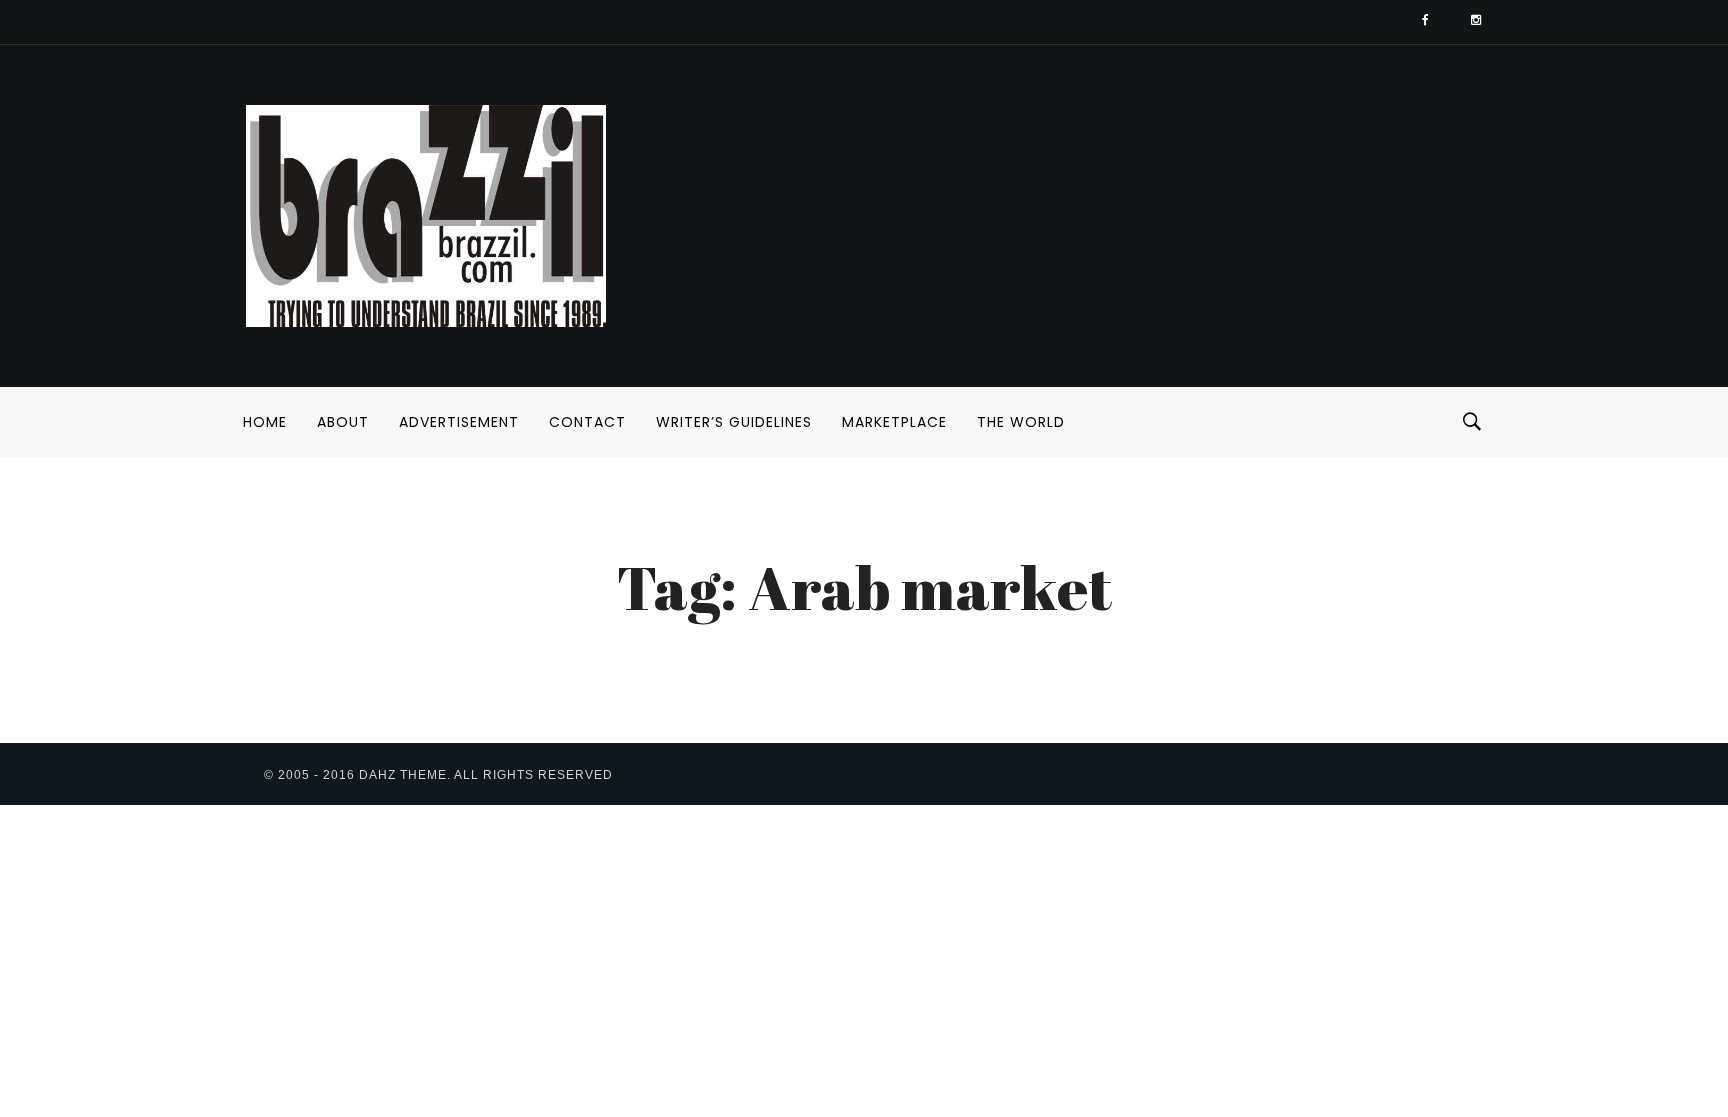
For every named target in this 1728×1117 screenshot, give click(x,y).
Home (265, 422)
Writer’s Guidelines (734, 422)
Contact (587, 422)
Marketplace (894, 422)
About (343, 422)
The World (1021, 422)
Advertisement (459, 422)
